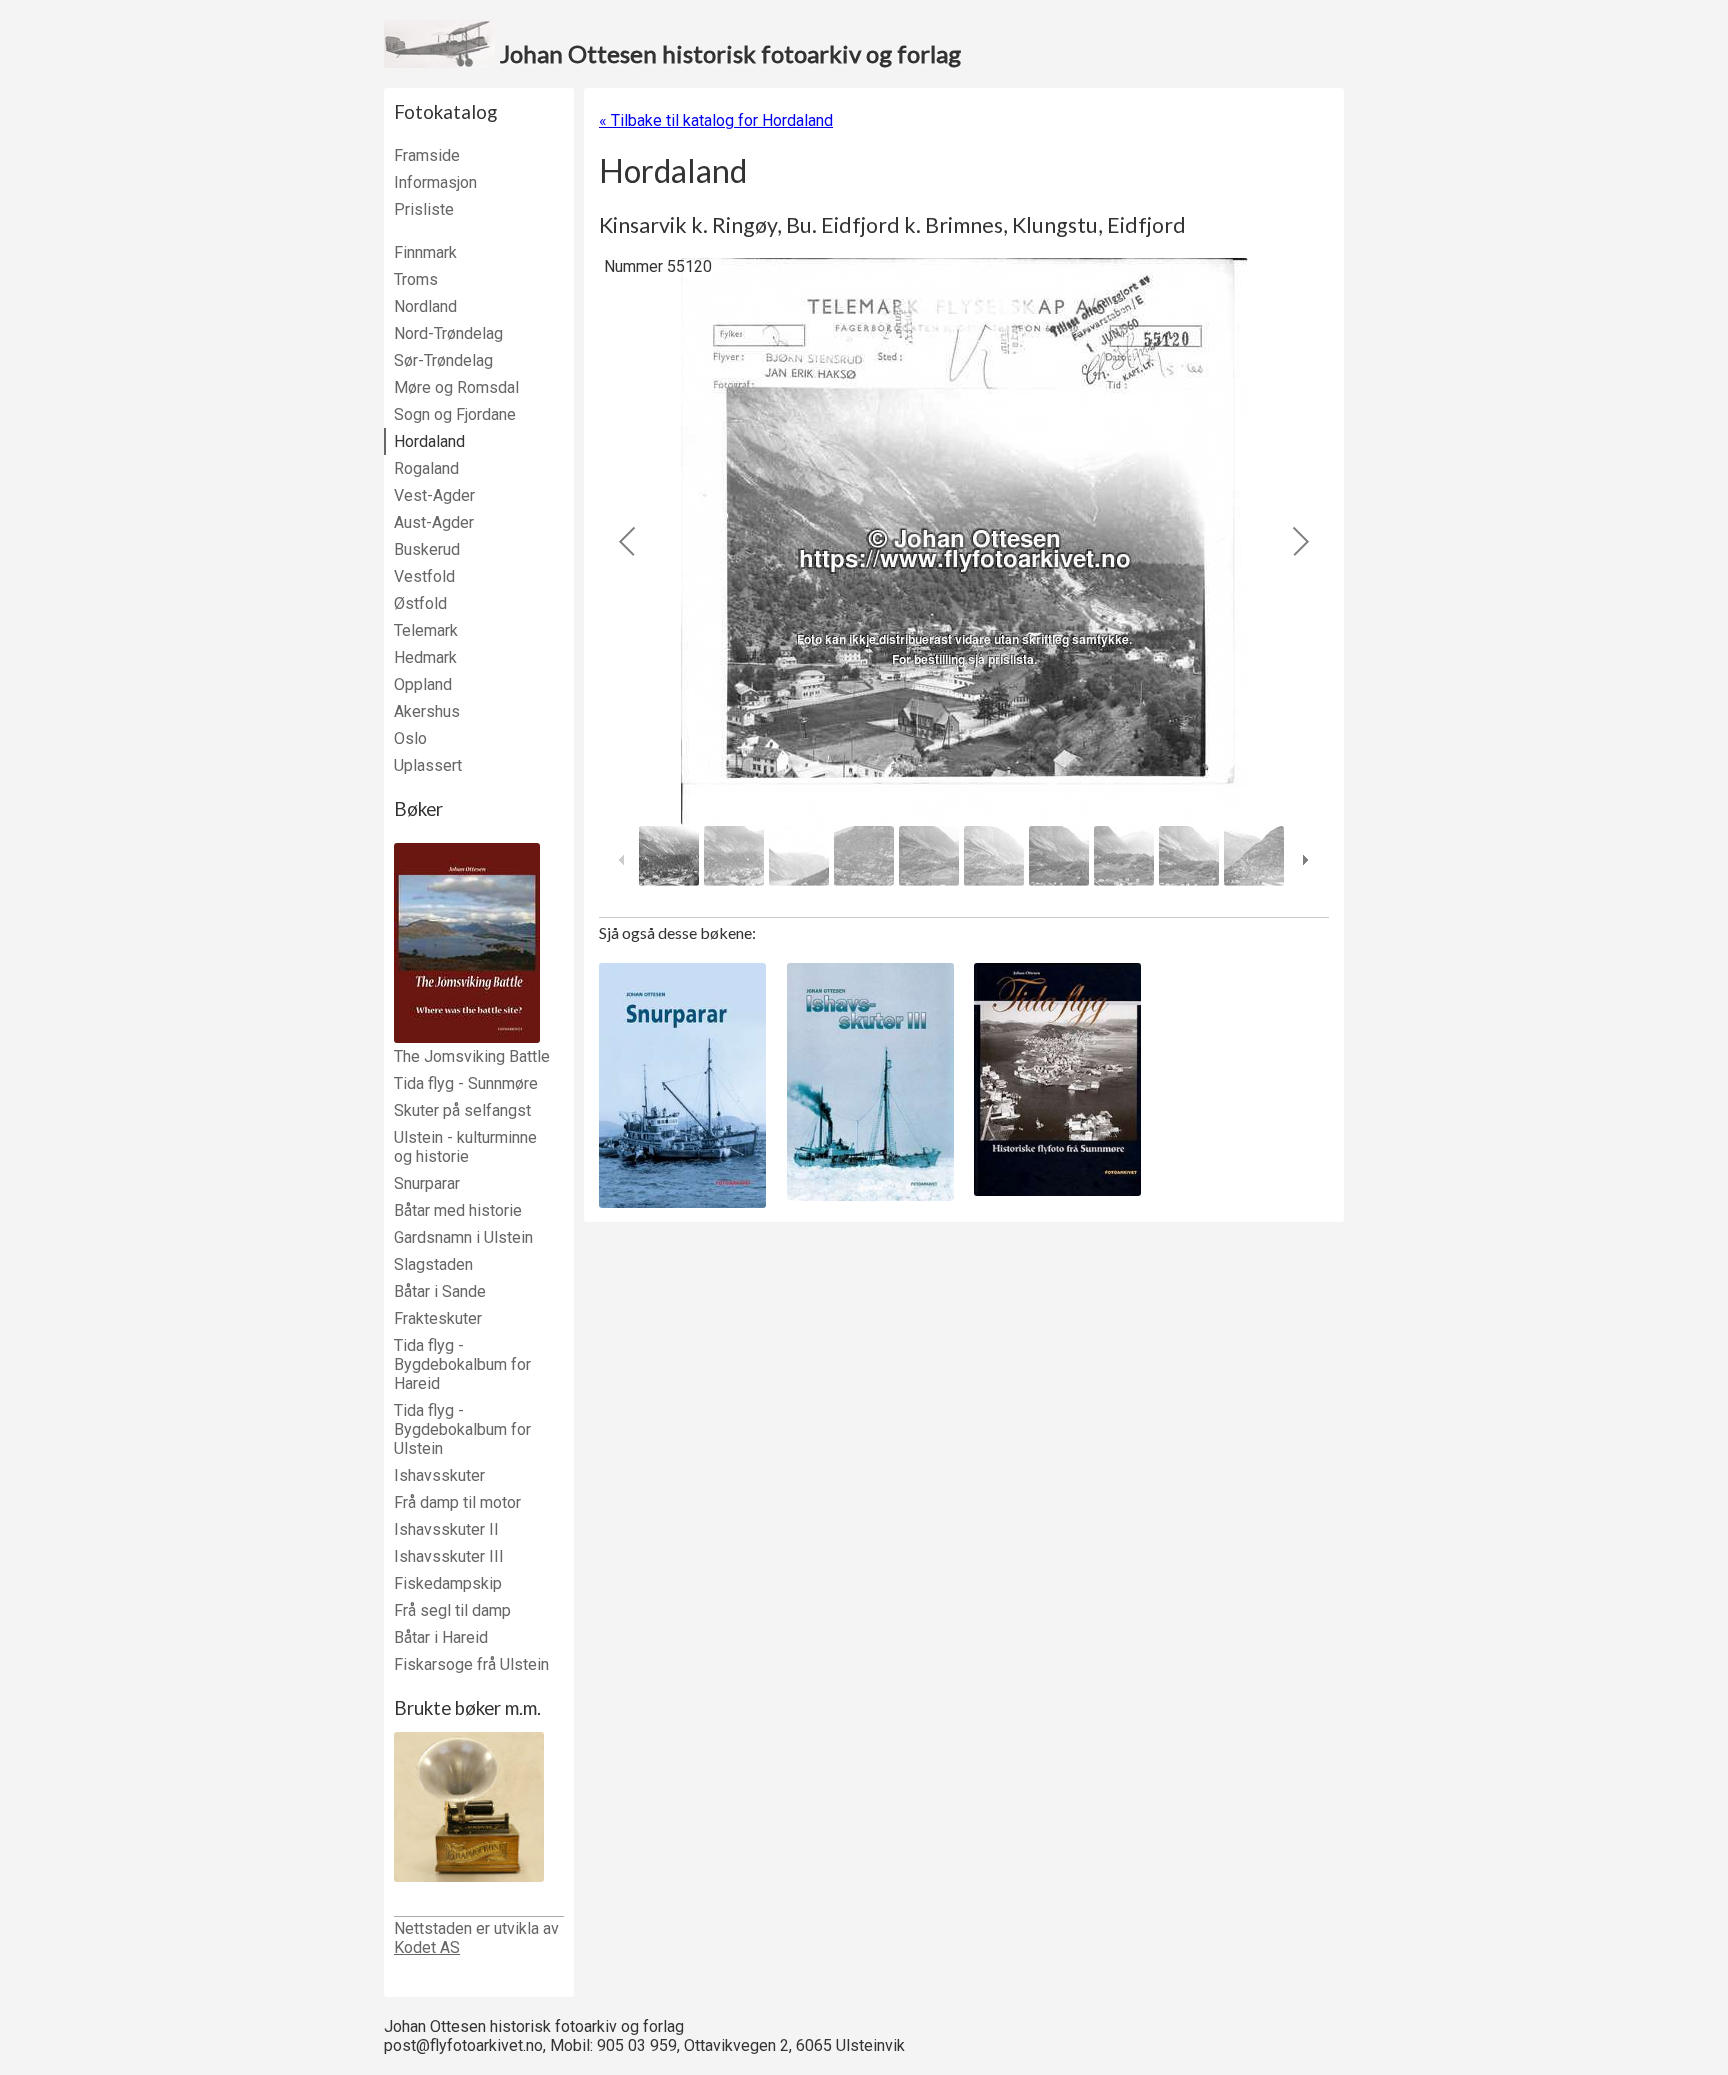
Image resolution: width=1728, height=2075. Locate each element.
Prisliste (424, 209)
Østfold (420, 603)
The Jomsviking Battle (472, 1056)
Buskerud (427, 549)
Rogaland (426, 468)
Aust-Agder (434, 522)
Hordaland (429, 441)
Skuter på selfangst (462, 1110)
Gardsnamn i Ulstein (463, 1237)
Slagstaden (433, 1264)
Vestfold (424, 576)
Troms (416, 279)
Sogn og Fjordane (455, 414)
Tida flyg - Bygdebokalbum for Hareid (462, 1364)
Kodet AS (427, 1947)
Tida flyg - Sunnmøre (466, 1083)
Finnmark (425, 252)
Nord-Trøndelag (448, 333)
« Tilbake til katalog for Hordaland (716, 120)
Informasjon (435, 182)
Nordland (425, 306)
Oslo (410, 738)
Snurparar (427, 1183)
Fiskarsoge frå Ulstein (471, 1664)
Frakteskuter (438, 1318)
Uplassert (428, 765)
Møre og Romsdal (456, 387)
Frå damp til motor (457, 1502)
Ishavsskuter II (446, 1529)
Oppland (423, 684)
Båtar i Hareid (441, 1637)
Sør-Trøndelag (443, 360)
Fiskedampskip (448, 1583)
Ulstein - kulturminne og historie (465, 1147)
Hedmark (425, 657)
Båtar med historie (458, 1210)
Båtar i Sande (440, 1291)
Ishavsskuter (439, 1475)
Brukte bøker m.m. (467, 1708)
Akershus (427, 711)
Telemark (426, 630)
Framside (427, 155)
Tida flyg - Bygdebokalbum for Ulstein (462, 1429)
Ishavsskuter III (449, 1556)
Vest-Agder (434, 495)
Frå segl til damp (452, 1610)
